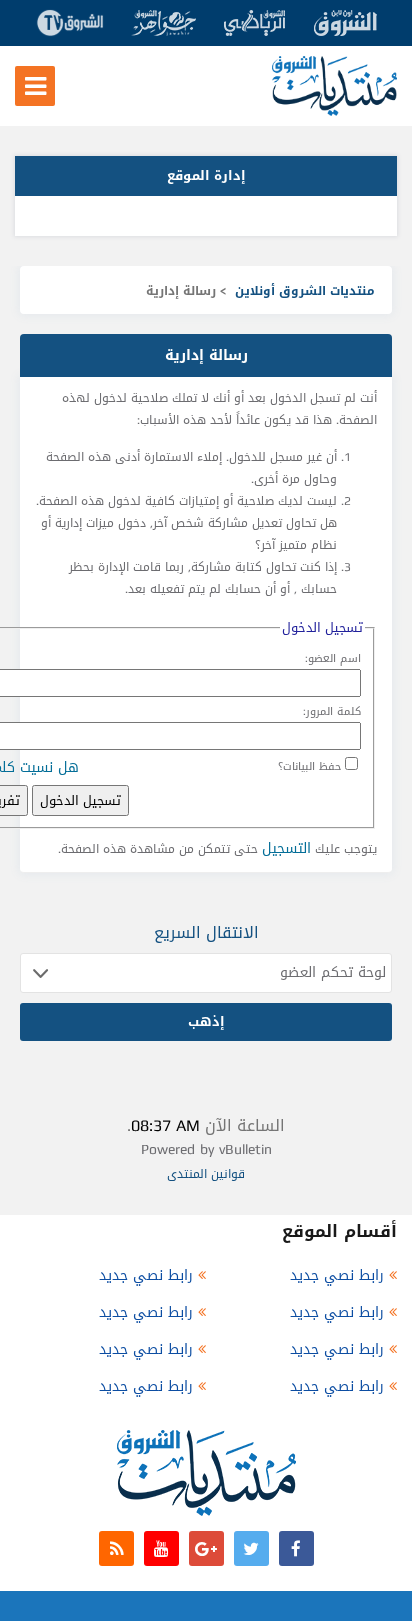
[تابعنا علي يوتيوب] (161, 1548)
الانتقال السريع (206, 932)
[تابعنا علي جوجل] (206, 1548)
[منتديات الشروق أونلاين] (334, 111)
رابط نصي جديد (337, 1275)
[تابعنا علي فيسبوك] (296, 1548)
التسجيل (286, 848)
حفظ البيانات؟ (309, 766)
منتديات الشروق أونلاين (305, 291)
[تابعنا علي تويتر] (251, 1548)
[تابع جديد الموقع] (116, 1548)
